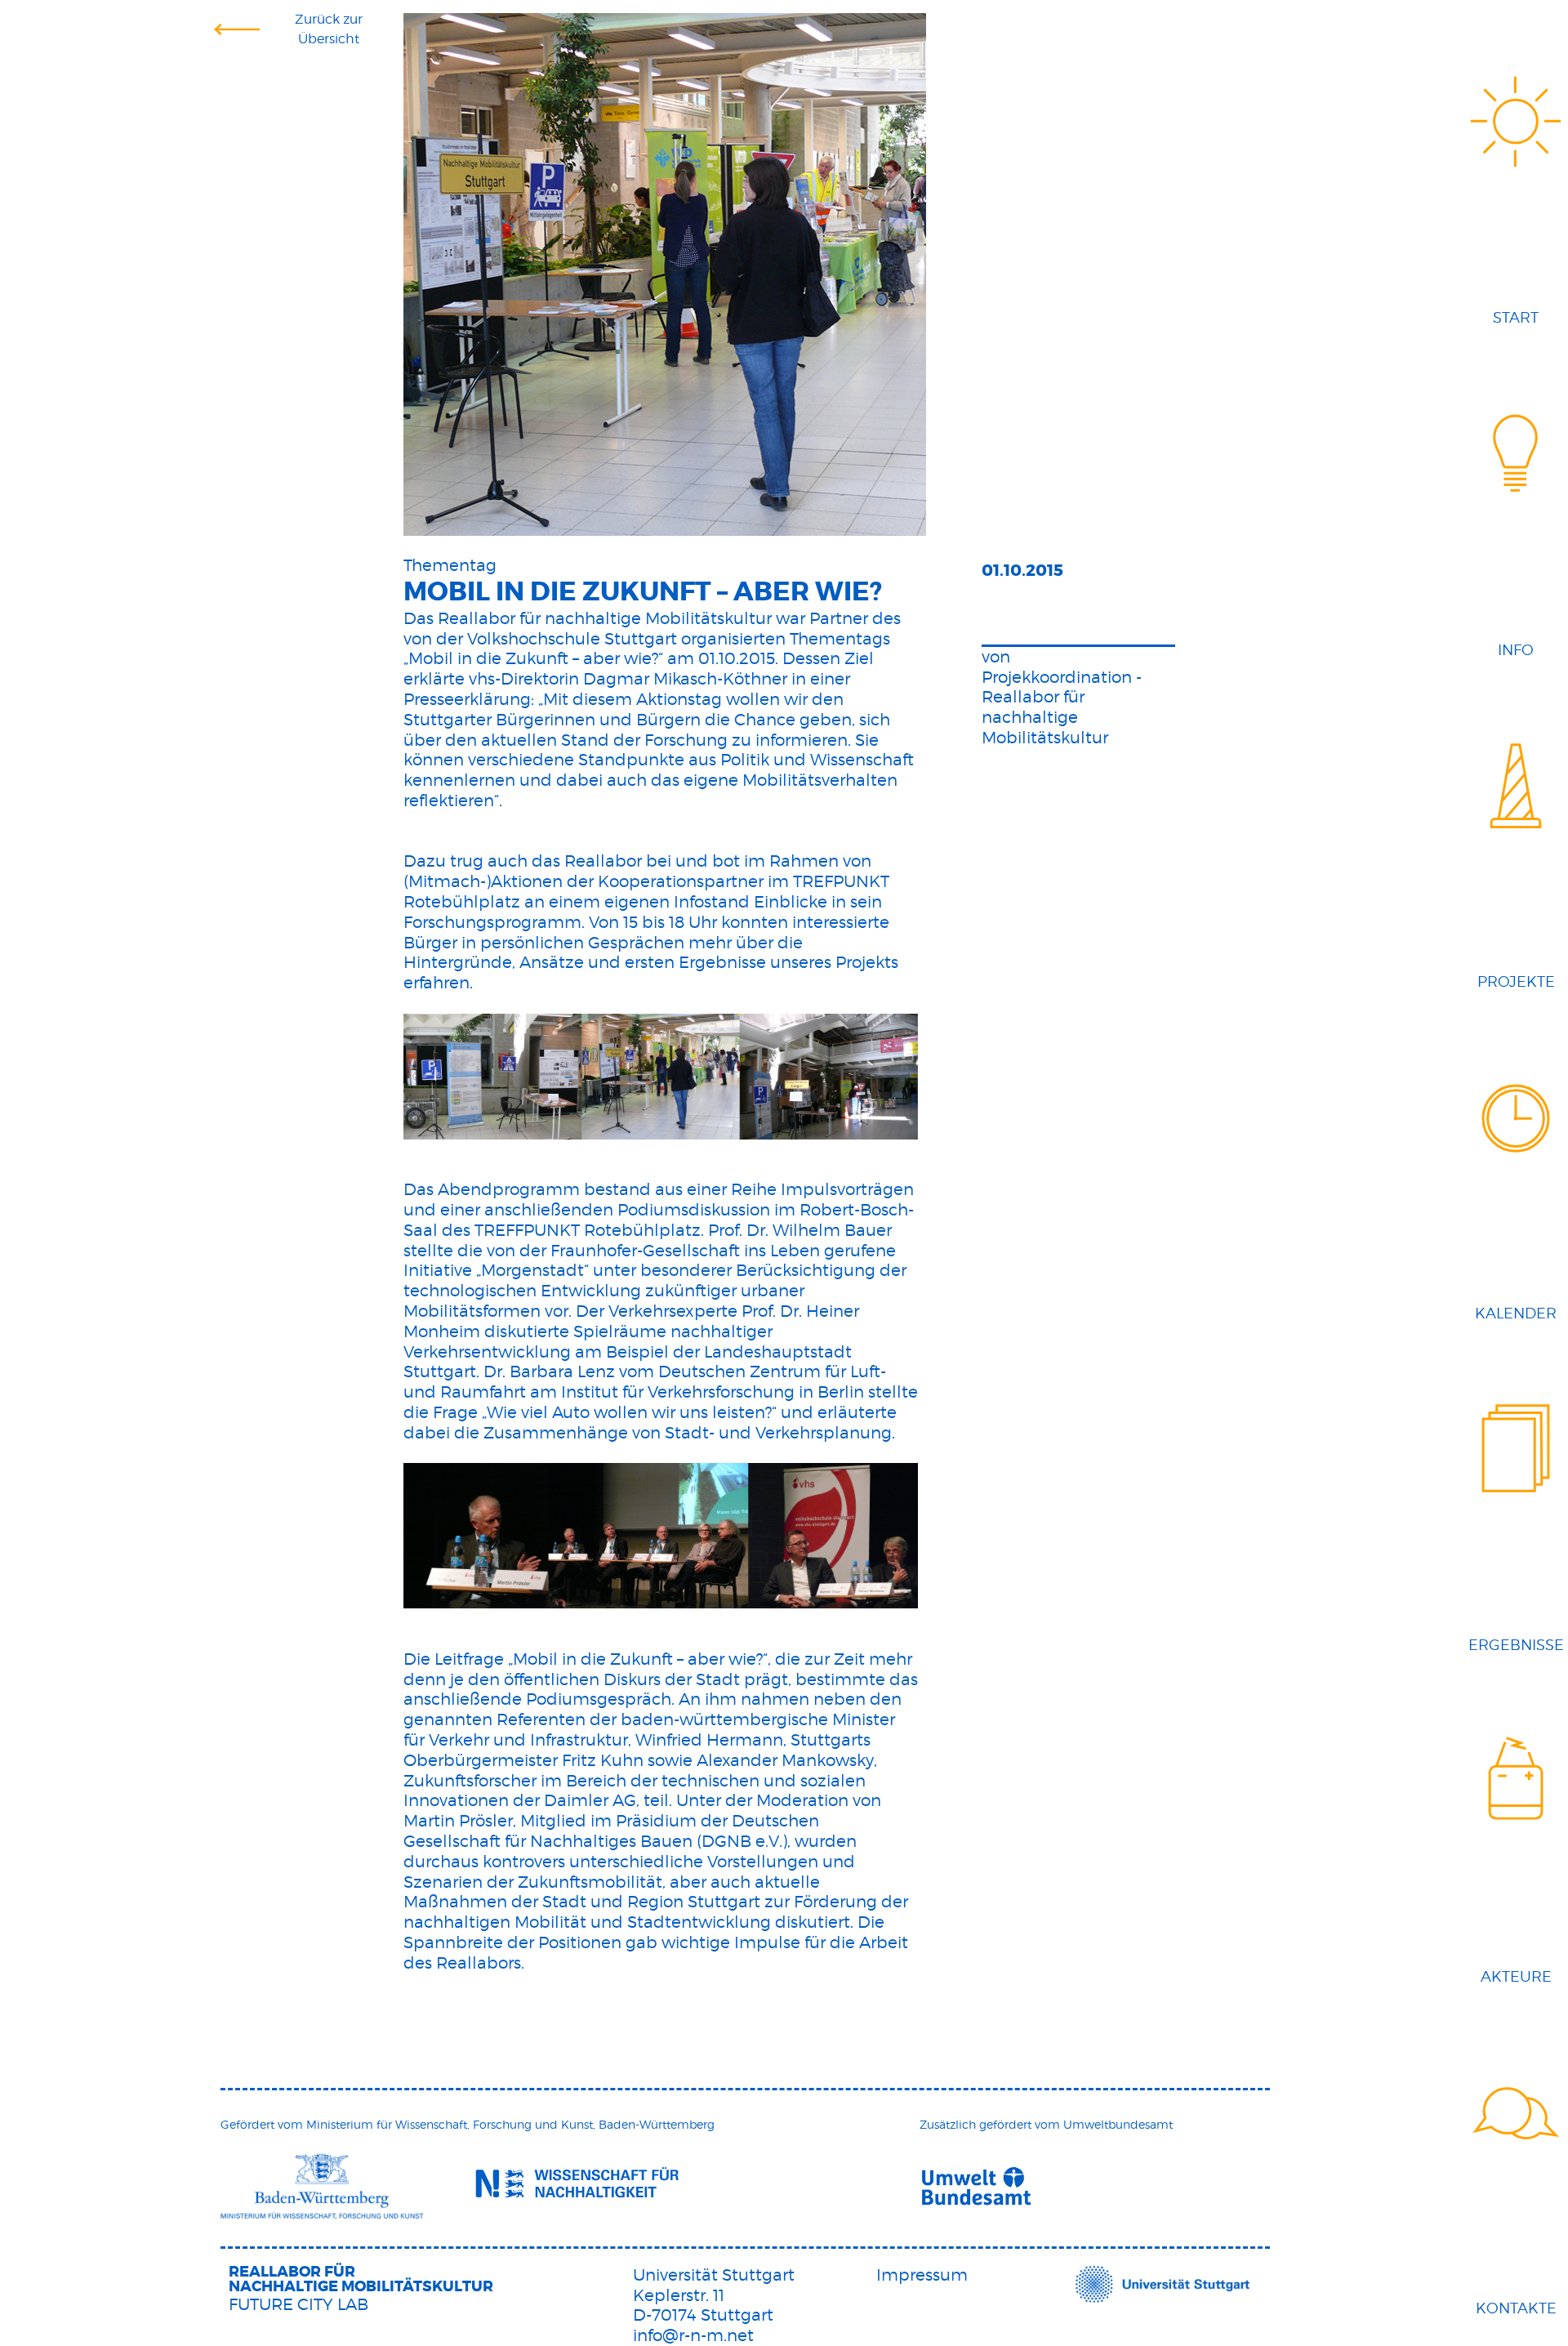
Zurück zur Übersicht (329, 29)
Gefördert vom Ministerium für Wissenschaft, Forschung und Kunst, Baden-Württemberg (468, 2124)
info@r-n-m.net (693, 2335)
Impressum (922, 2275)
